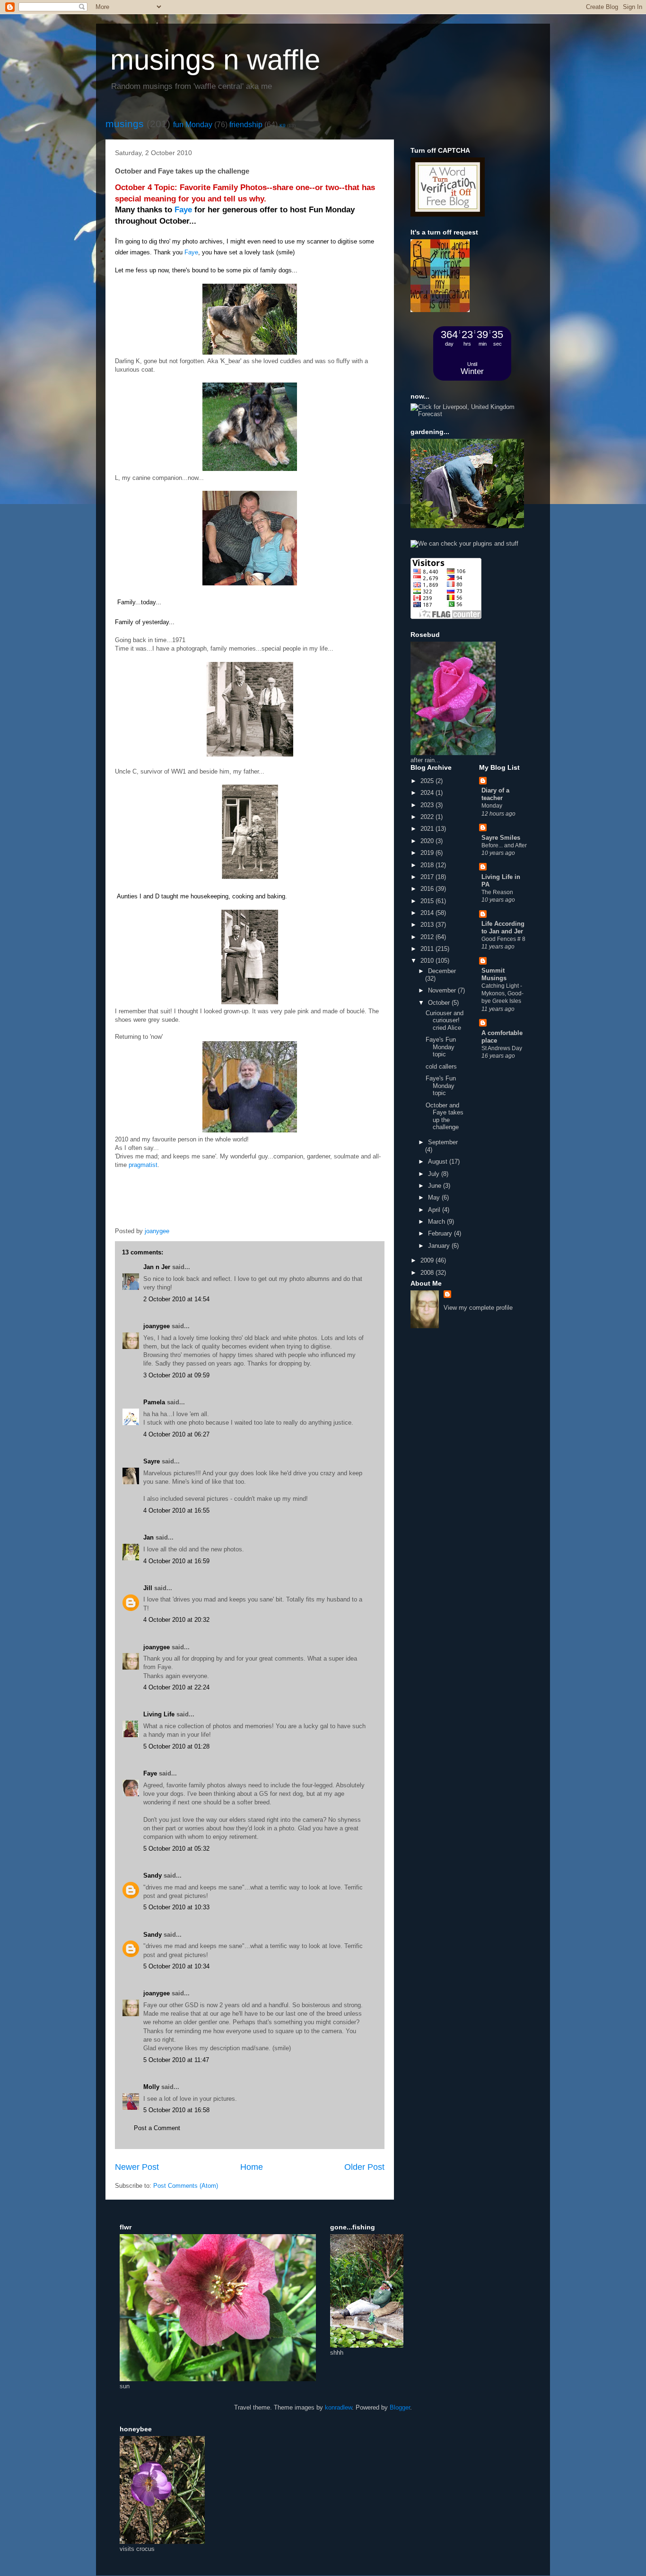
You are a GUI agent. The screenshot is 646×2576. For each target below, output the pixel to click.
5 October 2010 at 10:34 (176, 1966)
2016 (428, 889)
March (437, 1222)
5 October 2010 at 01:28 (176, 1746)
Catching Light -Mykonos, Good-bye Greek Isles (502, 993)
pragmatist (143, 1165)
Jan (148, 1537)
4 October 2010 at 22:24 (176, 1687)
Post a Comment (157, 2128)
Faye (183, 210)
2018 (428, 865)
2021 (428, 829)
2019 (428, 853)
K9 (283, 126)
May (435, 1197)
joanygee (157, 1326)
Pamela (154, 1402)
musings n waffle (215, 60)
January (440, 1246)
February (441, 1233)
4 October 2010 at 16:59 (176, 1561)
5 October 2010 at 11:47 (176, 2060)
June (436, 1186)
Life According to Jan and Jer (503, 927)
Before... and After (504, 845)
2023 (428, 805)
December (442, 971)
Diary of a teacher (495, 794)
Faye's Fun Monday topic (441, 1047)
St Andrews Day (502, 1048)
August (439, 1162)
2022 (428, 817)
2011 (428, 949)
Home (252, 2167)
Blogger (400, 2407)
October (440, 1003)
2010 (428, 961)
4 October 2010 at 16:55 (176, 1510)
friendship (246, 125)
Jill (148, 1588)
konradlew (338, 2407)
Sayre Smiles (501, 838)
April (435, 1210)
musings (125, 124)
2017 (428, 877)
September (443, 1142)
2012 (428, 937)
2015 (428, 901)
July (435, 1174)
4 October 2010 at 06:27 (176, 1434)
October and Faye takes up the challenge (445, 1116)
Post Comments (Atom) (186, 2186)
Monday (492, 806)
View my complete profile (478, 1308)
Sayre (152, 1461)
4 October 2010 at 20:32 (176, 1620)
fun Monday (193, 125)
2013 (428, 925)
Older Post (364, 2167)
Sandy (153, 1875)
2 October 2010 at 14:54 (176, 1299)
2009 (428, 1260)
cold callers (441, 1066)
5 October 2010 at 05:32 (176, 1849)
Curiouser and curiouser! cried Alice (445, 1020)
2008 (428, 1273)
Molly (151, 2087)
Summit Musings (494, 974)
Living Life (159, 1714)
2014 (428, 913)
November (443, 990)
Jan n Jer (157, 1267)
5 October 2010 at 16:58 (176, 2110)
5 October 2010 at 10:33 (176, 1907)
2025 (428, 781)
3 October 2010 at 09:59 (176, 1375)
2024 (428, 793)
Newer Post (137, 2167)
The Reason (497, 892)
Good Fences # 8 (503, 939)
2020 (428, 841)
